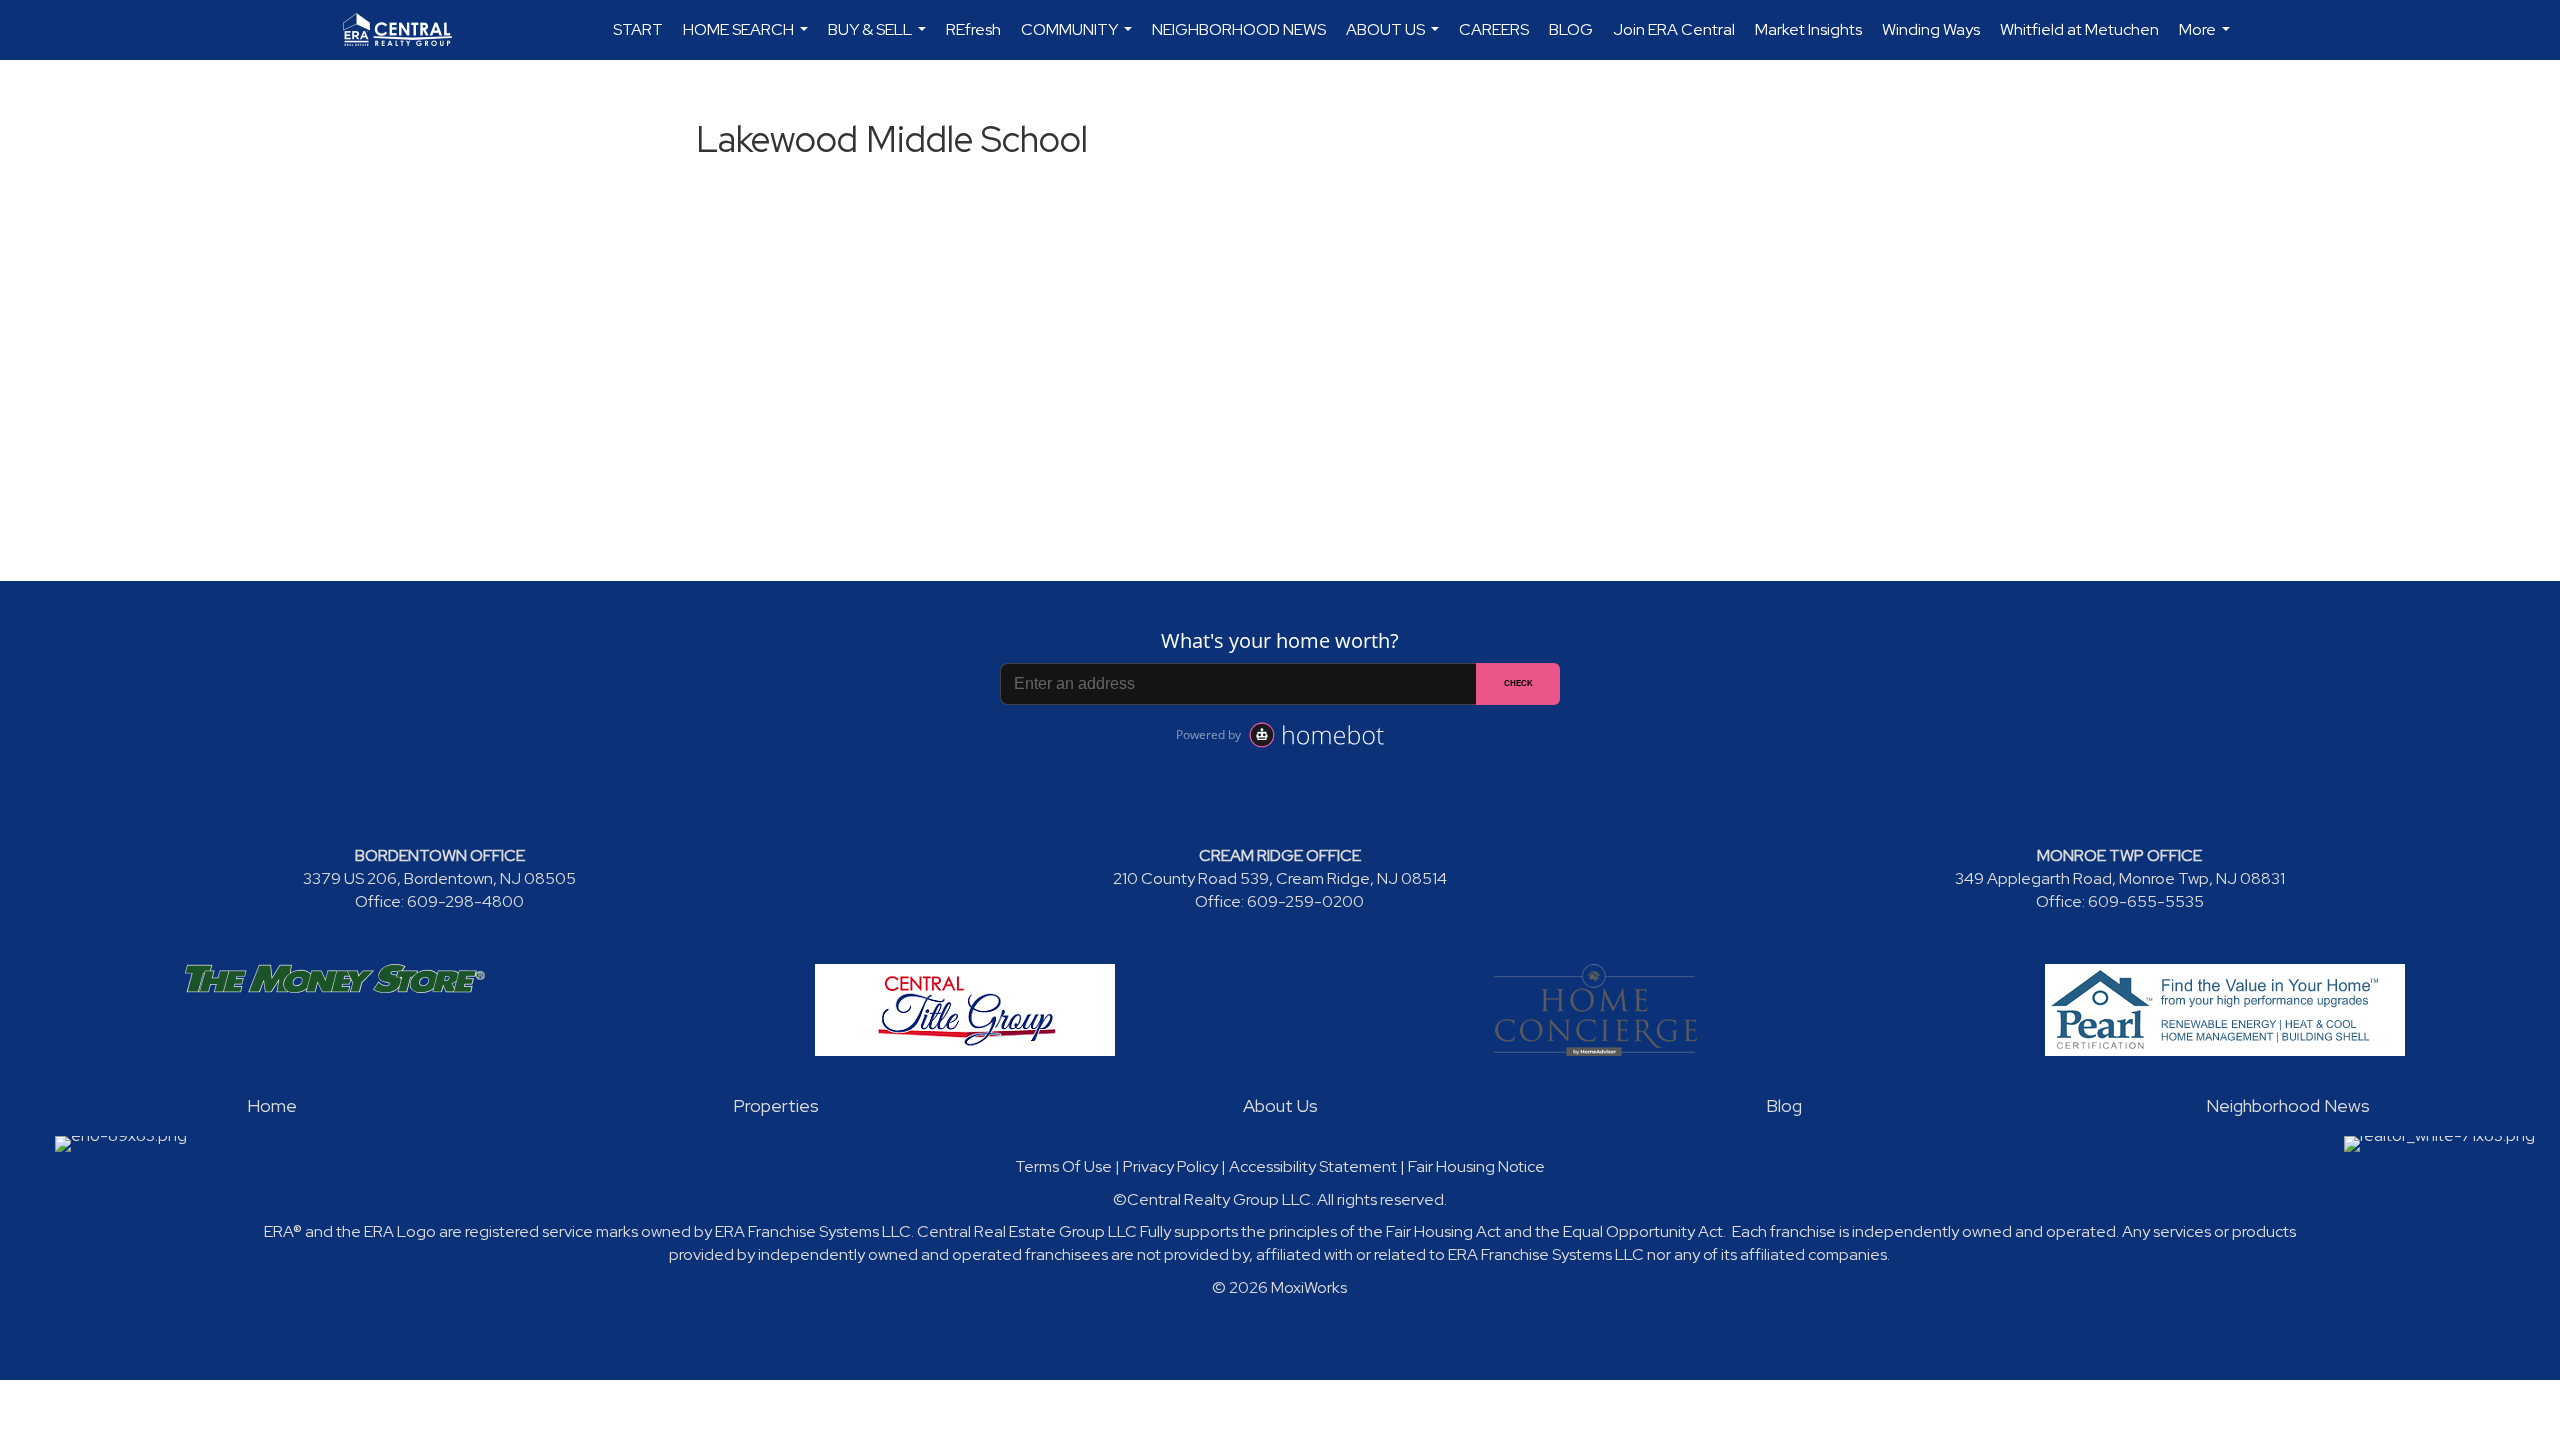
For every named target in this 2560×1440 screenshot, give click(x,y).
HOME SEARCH (748, 39)
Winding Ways (1931, 29)
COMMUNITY (1079, 39)
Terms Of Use (1063, 1166)
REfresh (973, 29)
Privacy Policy (1170, 1166)
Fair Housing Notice (1476, 1166)
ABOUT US (1395, 39)
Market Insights (1808, 29)
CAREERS (1494, 29)
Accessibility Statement (1313, 1166)
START (638, 29)
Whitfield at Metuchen (2079, 29)
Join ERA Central (1674, 29)
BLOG (1571, 29)
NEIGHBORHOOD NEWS (1239, 29)
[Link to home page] (407, 30)
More (2207, 39)
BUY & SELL (879, 39)
